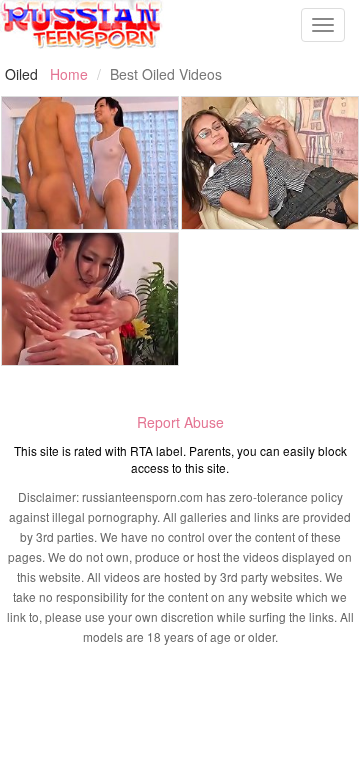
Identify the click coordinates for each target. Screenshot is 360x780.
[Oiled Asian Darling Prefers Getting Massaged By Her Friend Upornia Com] (90, 299)
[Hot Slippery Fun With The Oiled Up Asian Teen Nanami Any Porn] (90, 163)
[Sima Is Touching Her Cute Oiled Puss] (270, 163)
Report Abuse (180, 422)
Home (69, 74)
